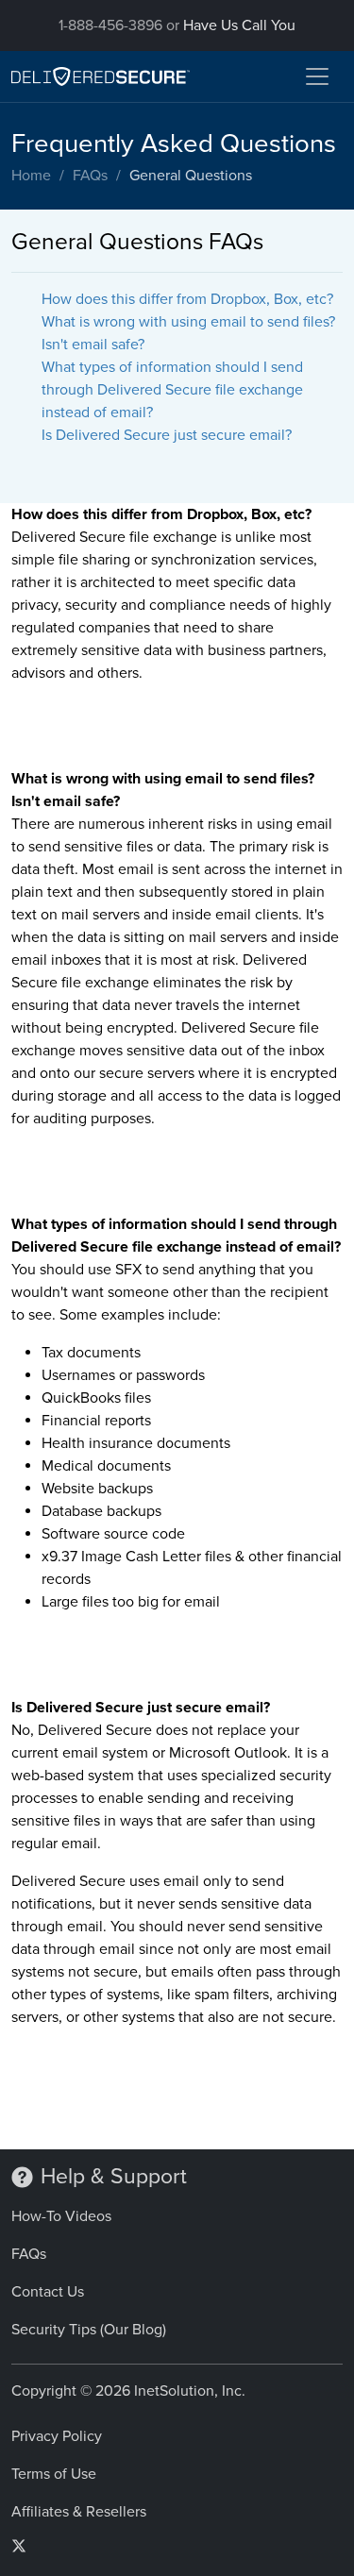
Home (31, 176)
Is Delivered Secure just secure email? (167, 435)
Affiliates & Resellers (79, 2512)
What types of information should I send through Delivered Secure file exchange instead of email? (172, 390)
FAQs (90, 176)
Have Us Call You (239, 25)
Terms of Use (54, 2474)
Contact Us (48, 2292)
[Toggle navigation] (317, 76)
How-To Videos (61, 2216)
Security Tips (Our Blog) (89, 2330)
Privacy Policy (57, 2436)
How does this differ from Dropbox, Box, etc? (187, 299)
